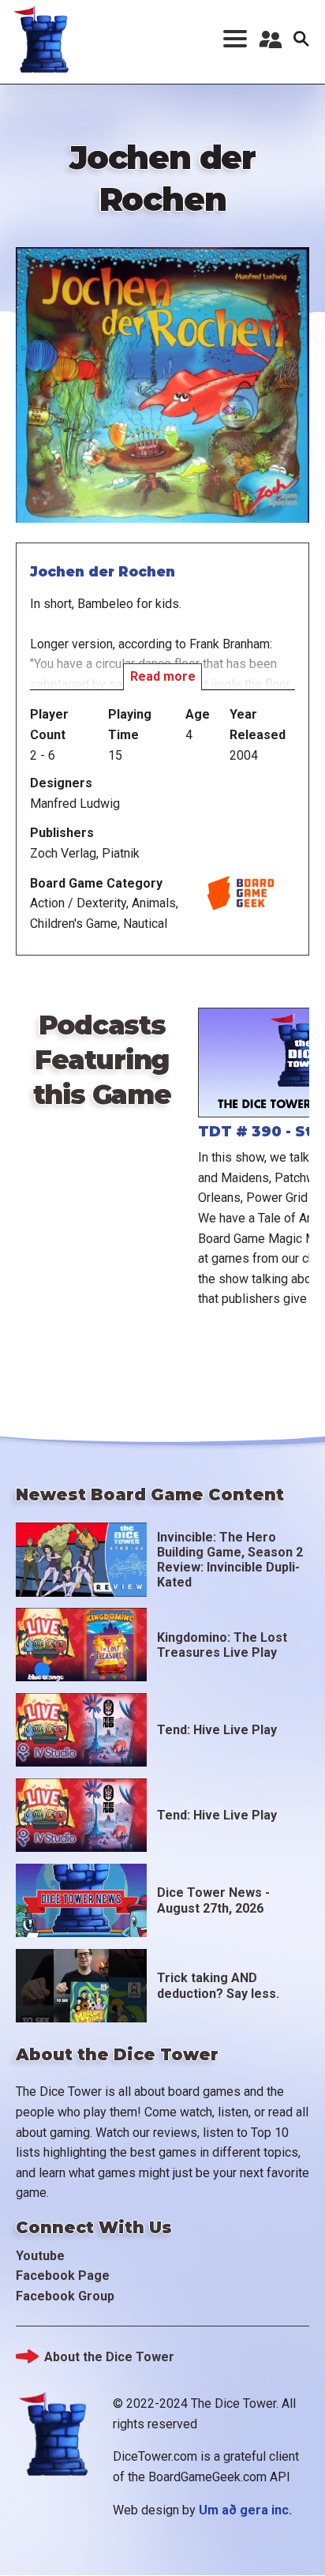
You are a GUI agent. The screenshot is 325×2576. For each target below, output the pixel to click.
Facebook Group (65, 2296)
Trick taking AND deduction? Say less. (218, 1985)
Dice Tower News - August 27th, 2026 (213, 1900)
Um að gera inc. (245, 2510)
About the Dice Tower (109, 2357)
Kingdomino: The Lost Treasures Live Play (222, 1645)
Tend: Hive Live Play (217, 1730)
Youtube (40, 2256)
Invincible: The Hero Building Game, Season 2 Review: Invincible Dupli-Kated (230, 1560)
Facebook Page (63, 2276)
